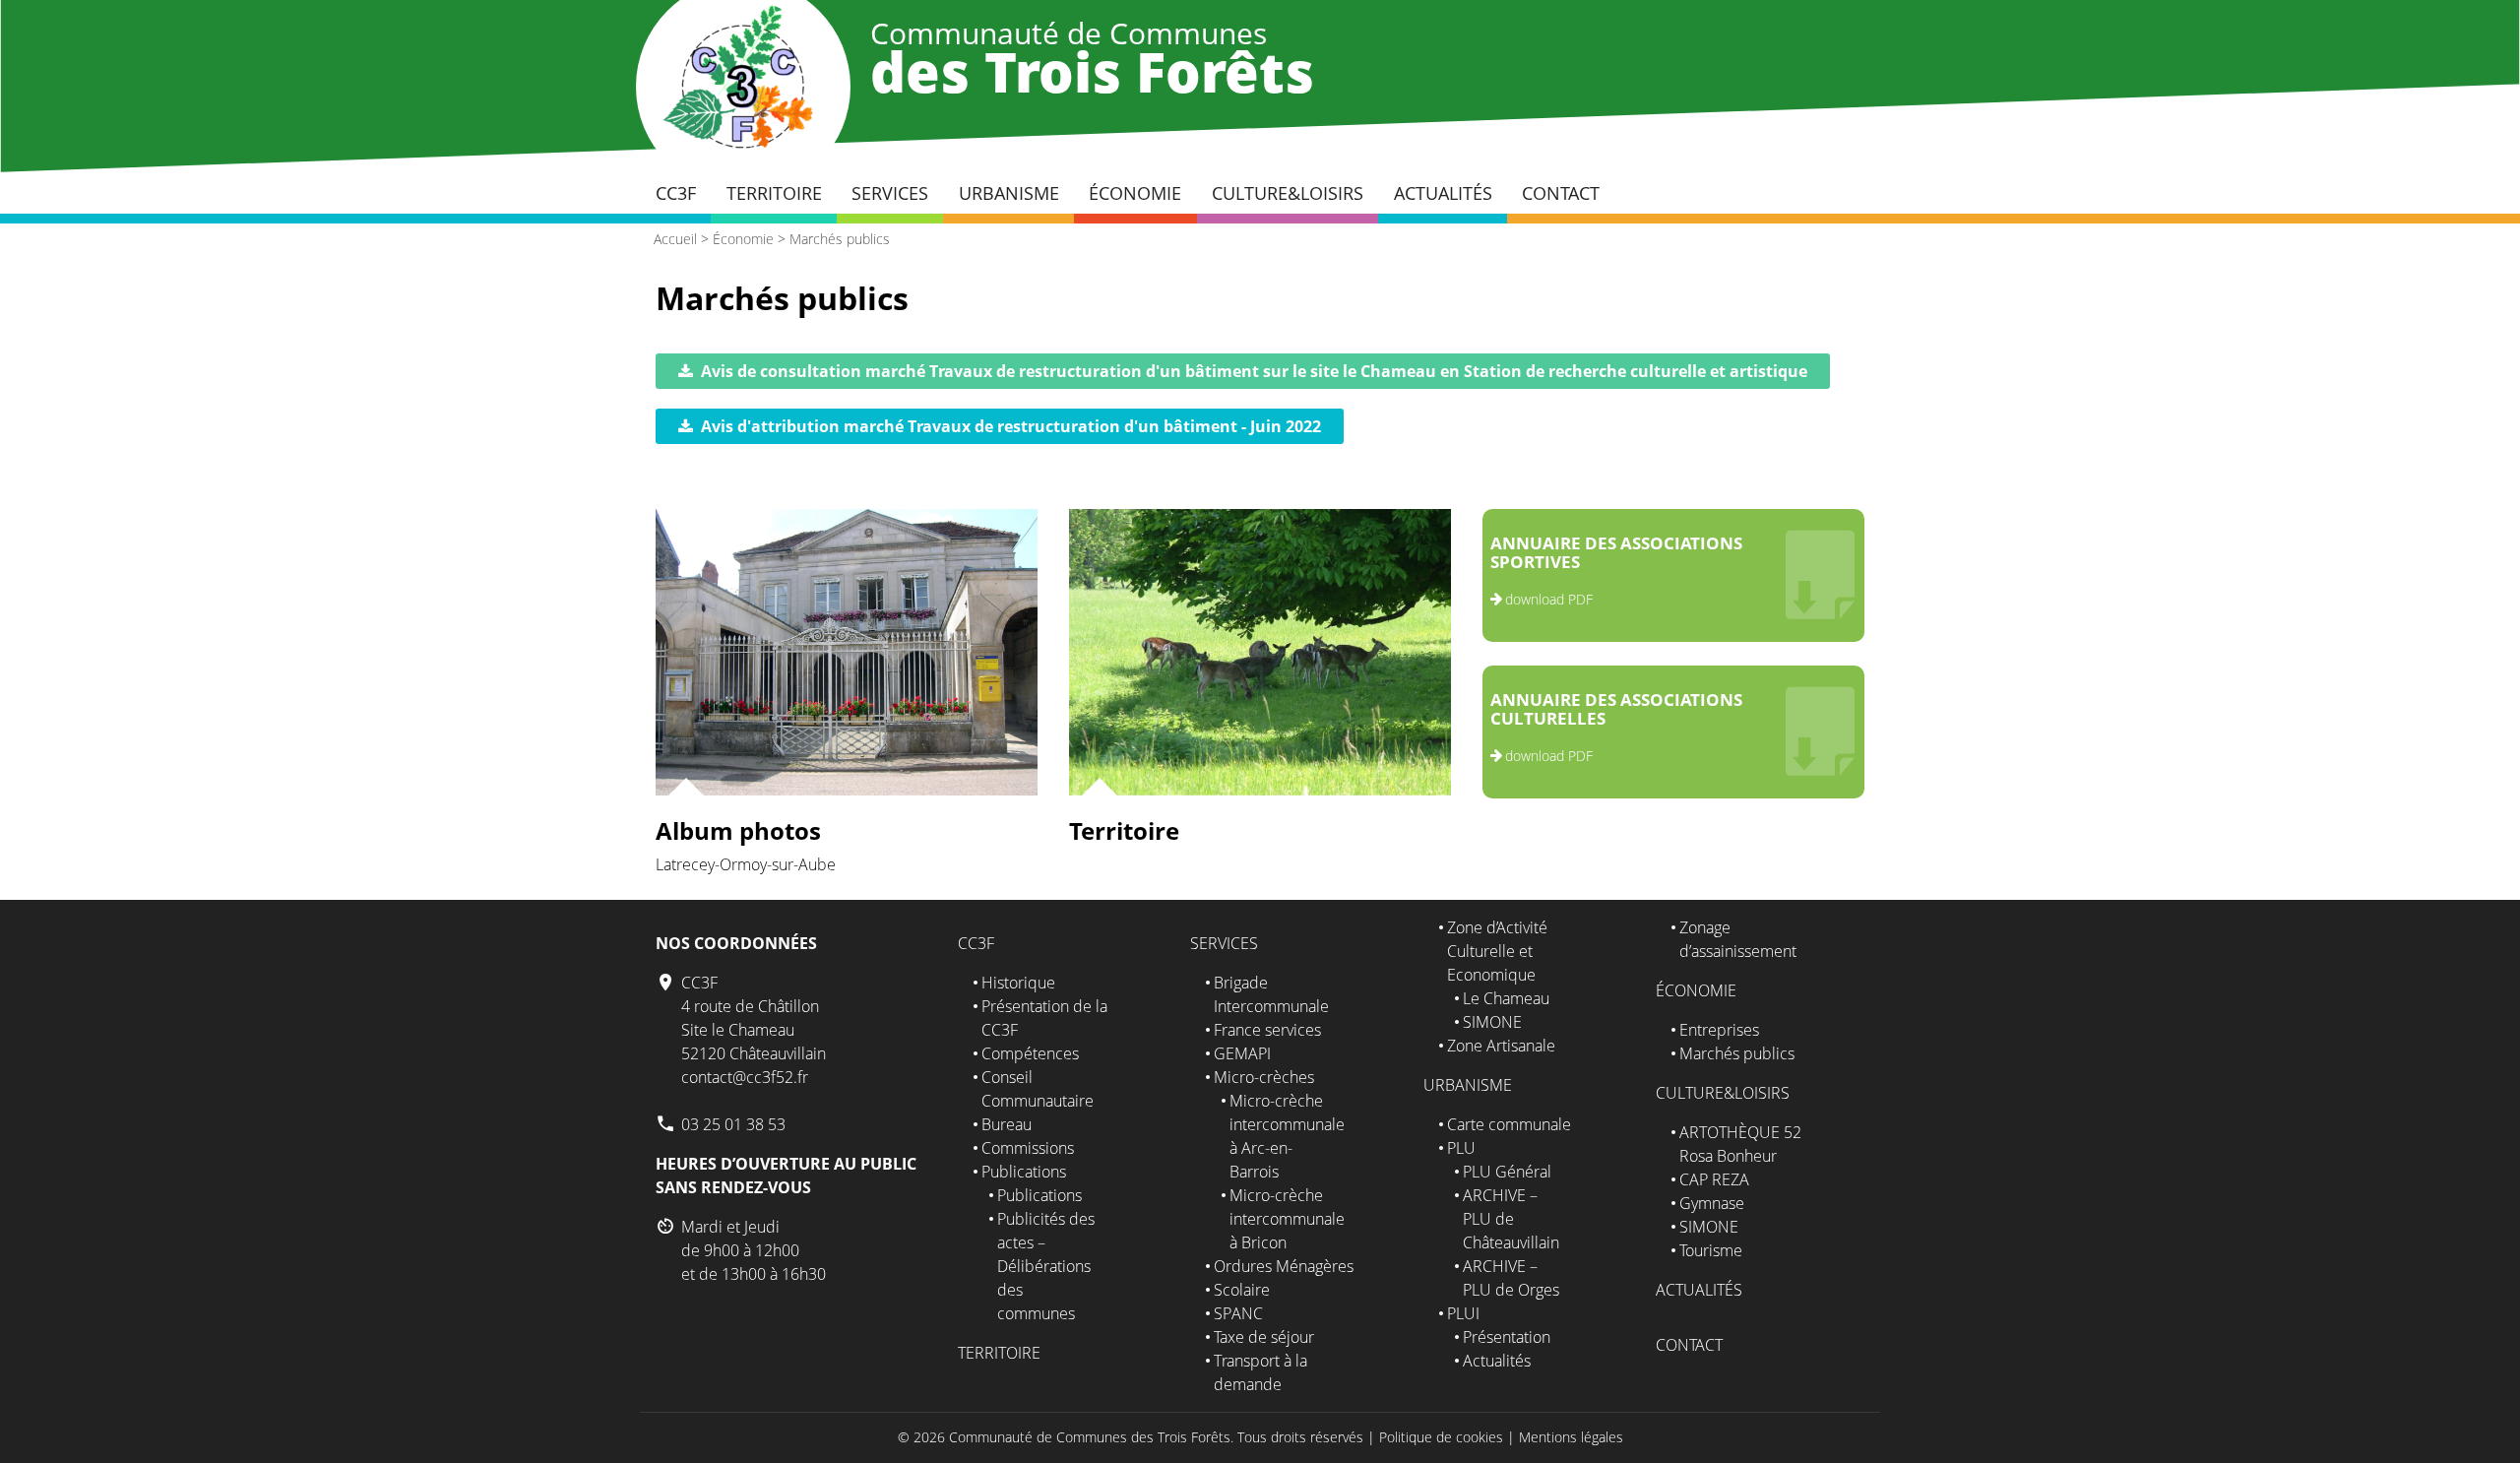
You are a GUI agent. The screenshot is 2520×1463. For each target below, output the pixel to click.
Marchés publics (840, 239)
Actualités (1443, 193)
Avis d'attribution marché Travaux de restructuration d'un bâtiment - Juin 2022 (1011, 426)
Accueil (675, 239)
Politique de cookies (1441, 1437)
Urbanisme (1009, 193)
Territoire (774, 193)
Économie (1135, 193)
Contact (1561, 193)
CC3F (676, 193)
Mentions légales (1571, 1437)
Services (890, 193)
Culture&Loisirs (1288, 193)
